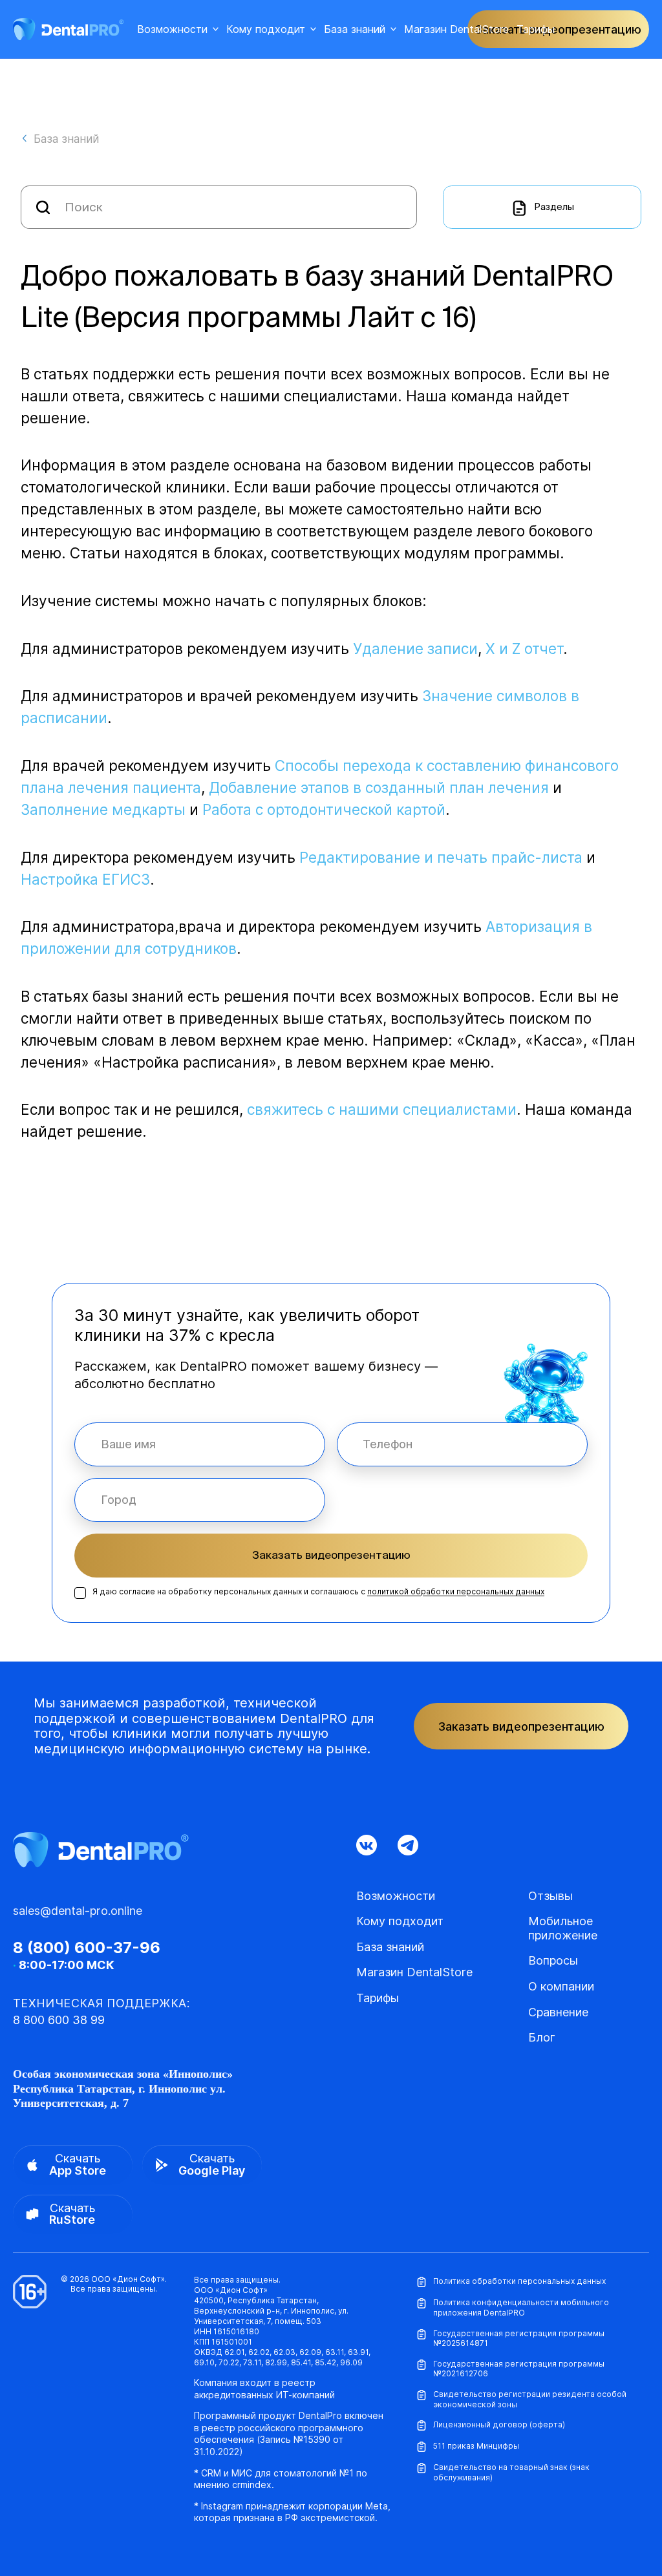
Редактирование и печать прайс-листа (441, 857)
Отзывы (550, 1896)
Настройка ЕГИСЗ (85, 879)
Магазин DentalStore (456, 29)
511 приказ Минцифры (476, 2446)
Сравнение (558, 2012)
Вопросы (553, 1960)
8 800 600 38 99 (59, 2020)
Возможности (172, 29)
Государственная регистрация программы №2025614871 (519, 2338)
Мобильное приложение (563, 1928)
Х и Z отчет (524, 649)
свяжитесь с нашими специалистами (382, 1109)
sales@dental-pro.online (78, 1911)
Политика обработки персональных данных (519, 2281)
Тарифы (536, 29)
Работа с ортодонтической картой (324, 809)
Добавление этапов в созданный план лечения (379, 787)
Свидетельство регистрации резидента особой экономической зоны (530, 2399)
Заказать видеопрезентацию (331, 1555)
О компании (561, 1986)
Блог (542, 2037)
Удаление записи (415, 649)
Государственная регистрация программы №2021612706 (519, 2369)
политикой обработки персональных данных (456, 1591)
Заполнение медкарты (103, 809)
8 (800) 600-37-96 (87, 1948)
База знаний (355, 29)
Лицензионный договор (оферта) (499, 2424)
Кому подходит (266, 29)
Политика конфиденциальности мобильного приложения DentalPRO (521, 2307)
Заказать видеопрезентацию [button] (558, 29)
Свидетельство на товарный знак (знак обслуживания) (511, 2472)
